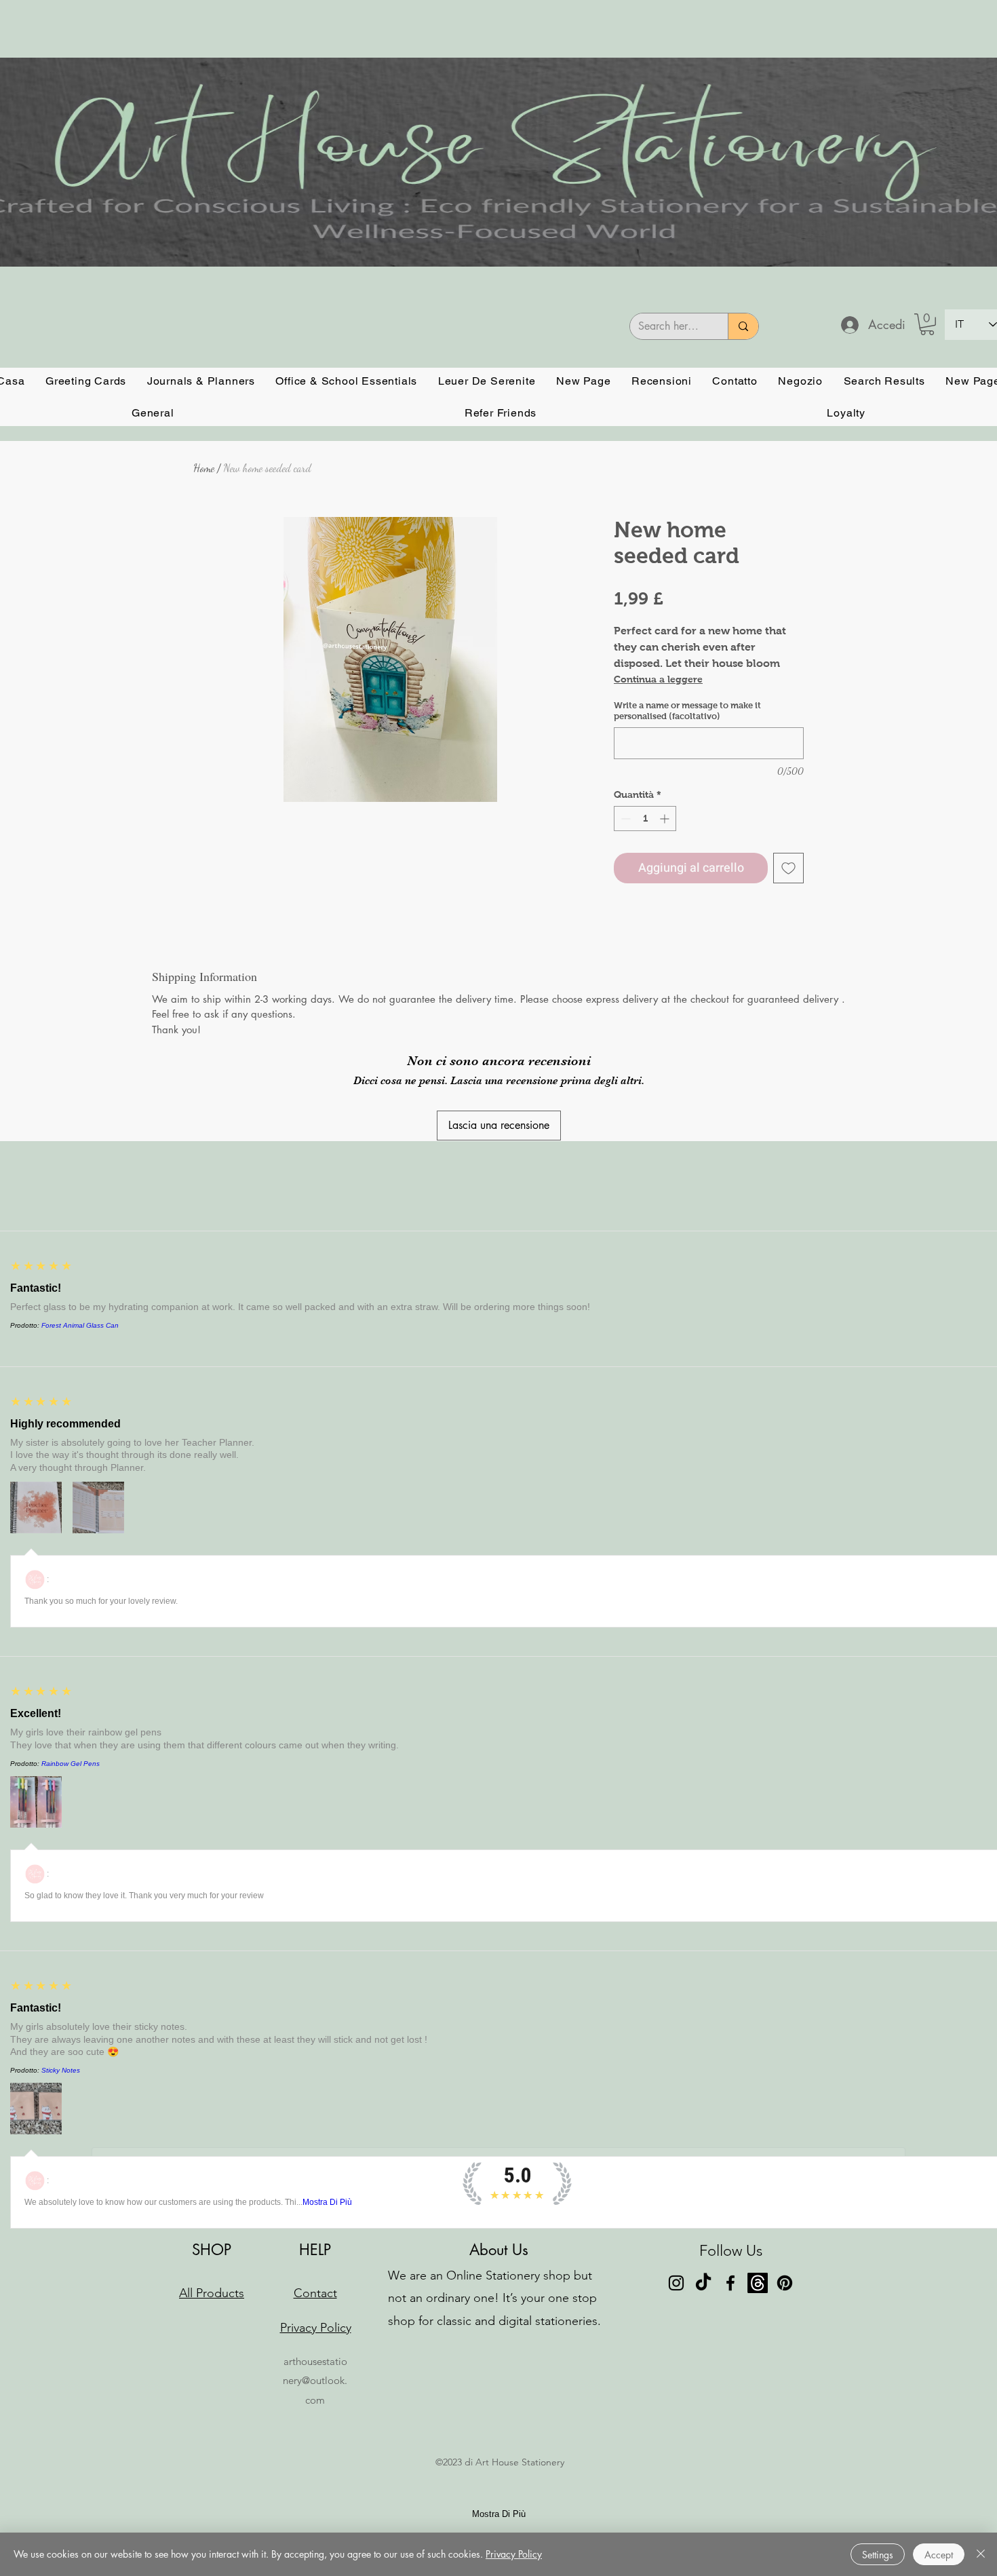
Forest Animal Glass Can (80, 1325)
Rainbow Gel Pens (71, 1764)
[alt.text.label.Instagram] (676, 2283)
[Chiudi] (981, 2554)
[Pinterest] (785, 2283)
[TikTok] (703, 2283)
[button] (927, 324)
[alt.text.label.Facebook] (730, 2283)
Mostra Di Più (327, 2202)
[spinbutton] (645, 819)
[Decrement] (624, 819)
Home (204, 468)
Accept (939, 2555)
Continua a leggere (658, 679)
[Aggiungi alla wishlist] (788, 868)
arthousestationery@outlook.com (315, 2380)
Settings (878, 2555)
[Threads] (758, 2283)
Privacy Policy (514, 2554)
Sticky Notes (61, 2070)
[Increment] (666, 819)
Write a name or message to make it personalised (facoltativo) (687, 711)
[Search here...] (743, 326)
